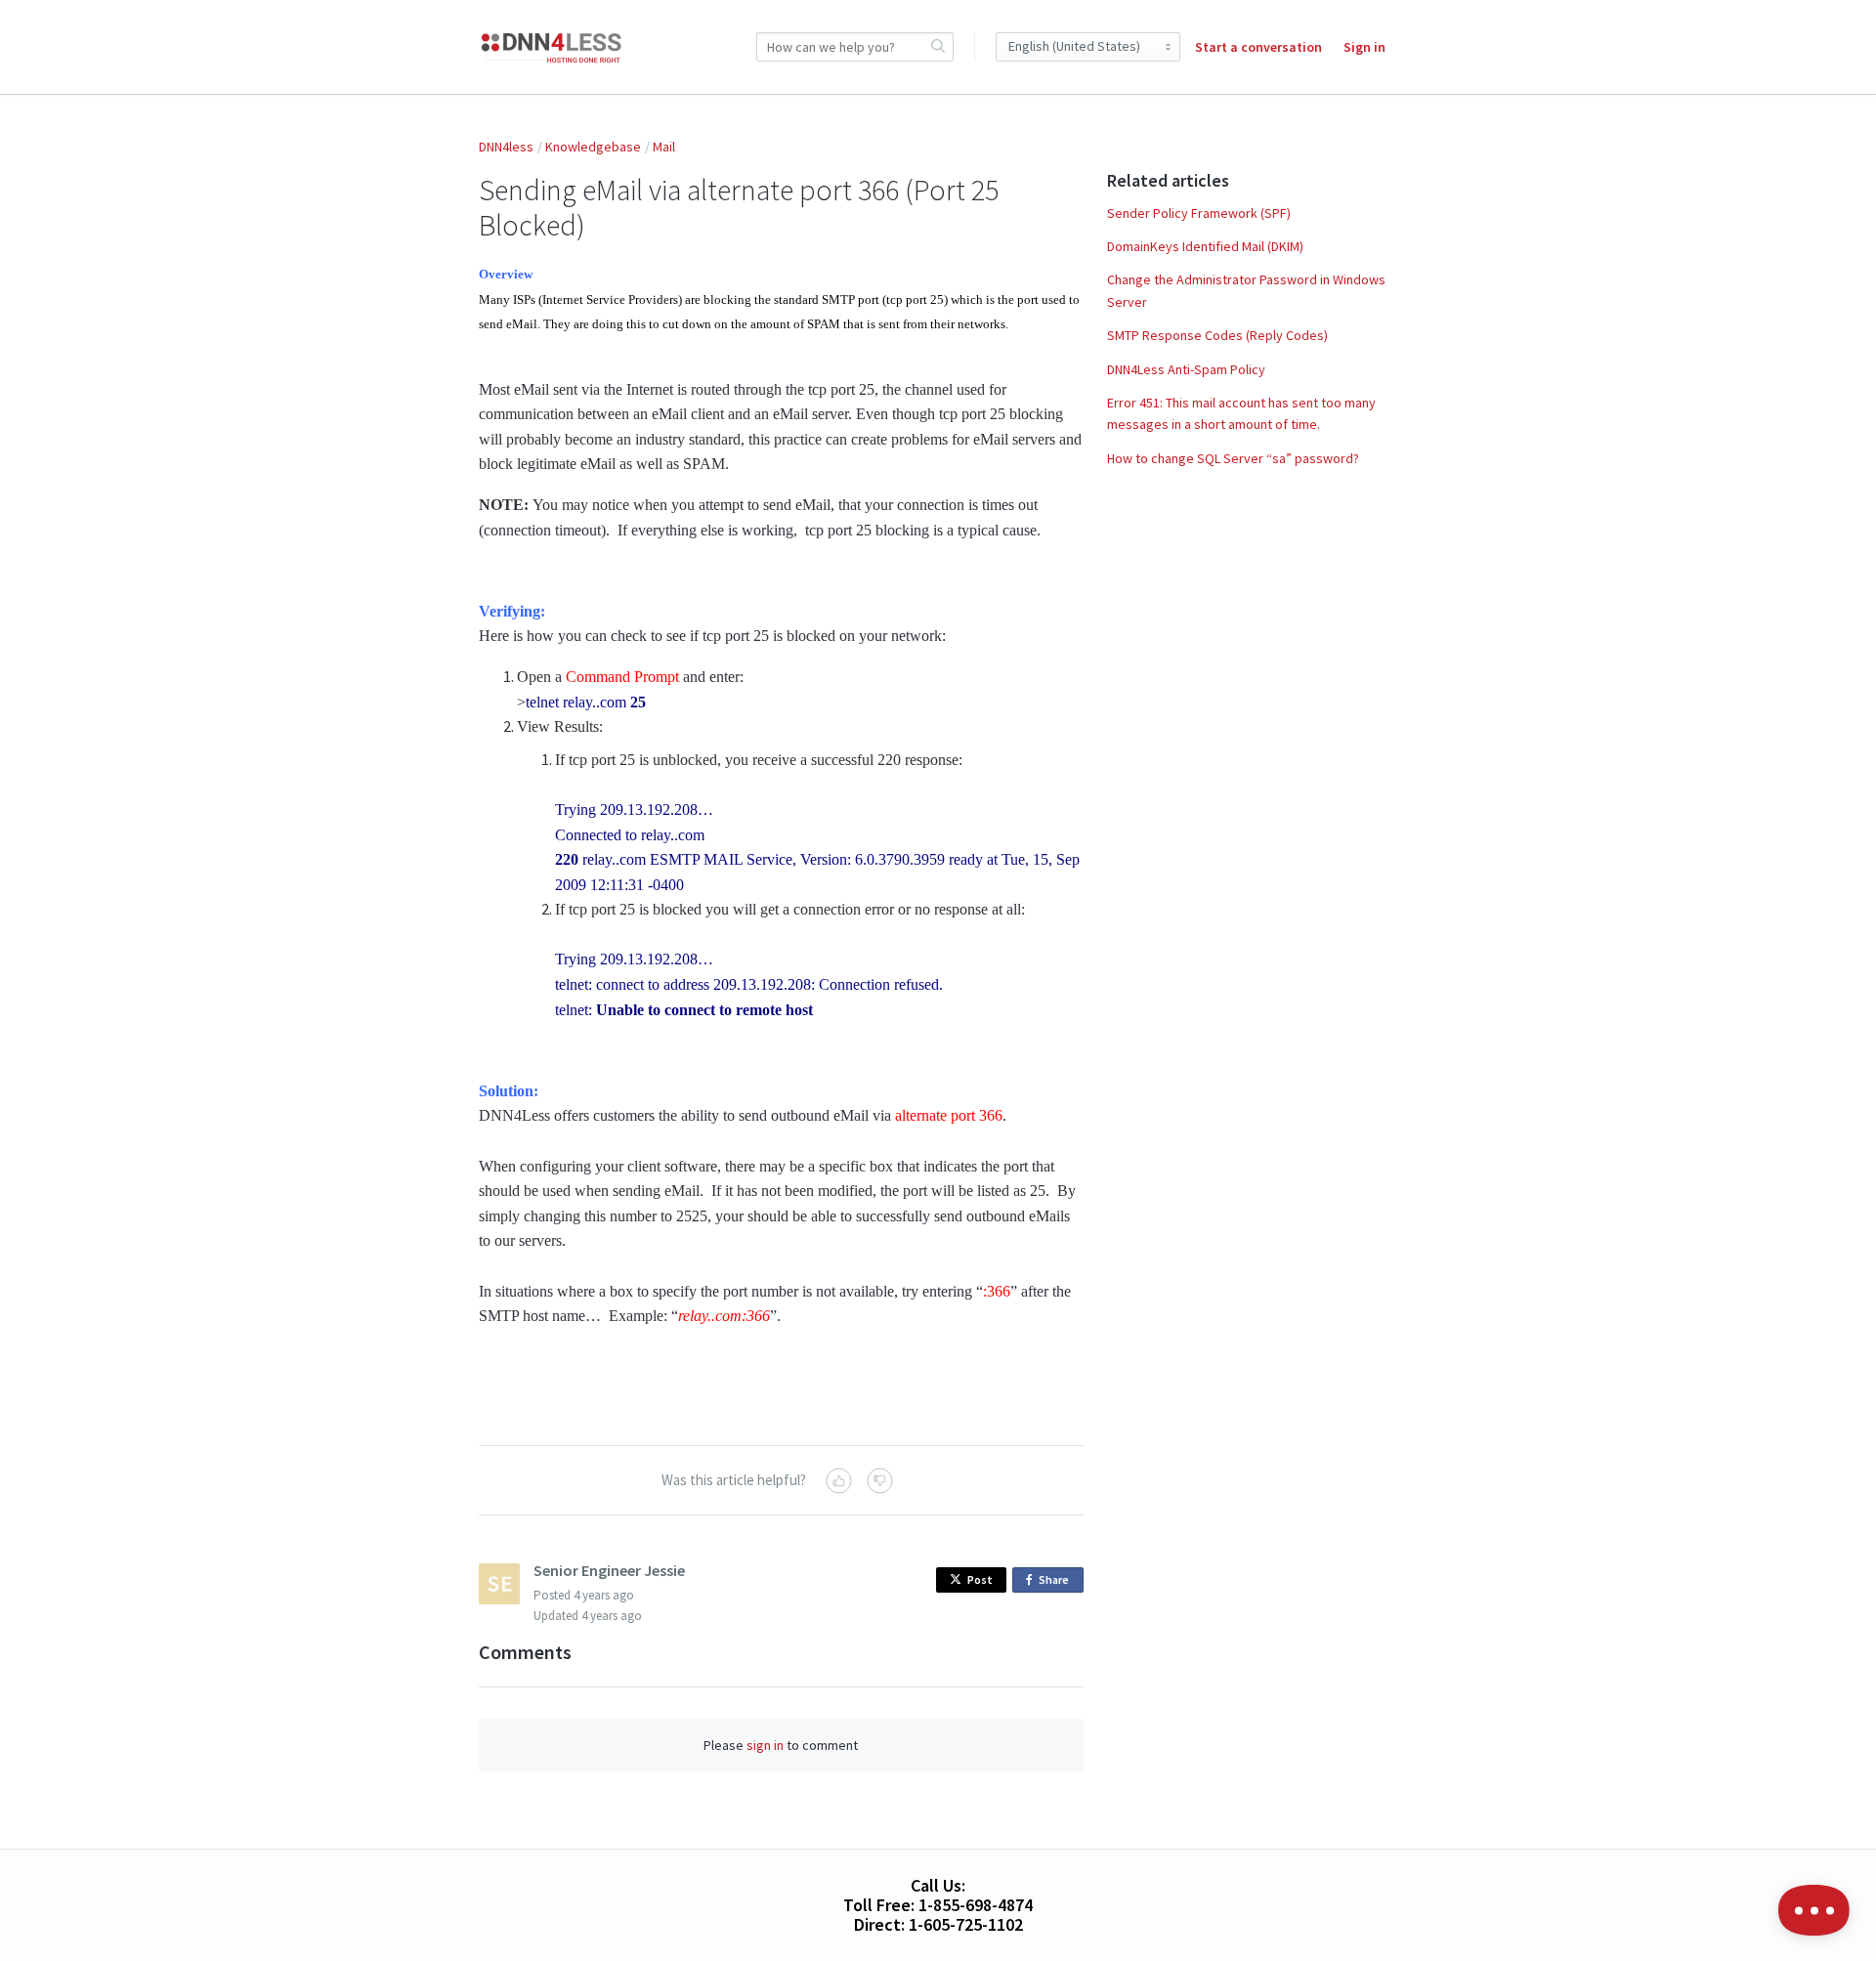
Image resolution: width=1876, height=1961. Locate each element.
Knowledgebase (593, 147)
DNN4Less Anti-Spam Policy (1186, 369)
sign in (765, 1745)
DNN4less (506, 147)
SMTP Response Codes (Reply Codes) (1217, 335)
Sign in (1364, 47)
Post (980, 1579)
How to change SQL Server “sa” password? (1233, 458)
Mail (664, 147)
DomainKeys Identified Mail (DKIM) (1205, 246)
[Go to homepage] (552, 47)
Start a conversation (1258, 47)
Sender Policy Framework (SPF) (1199, 213)
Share (1057, 1582)
